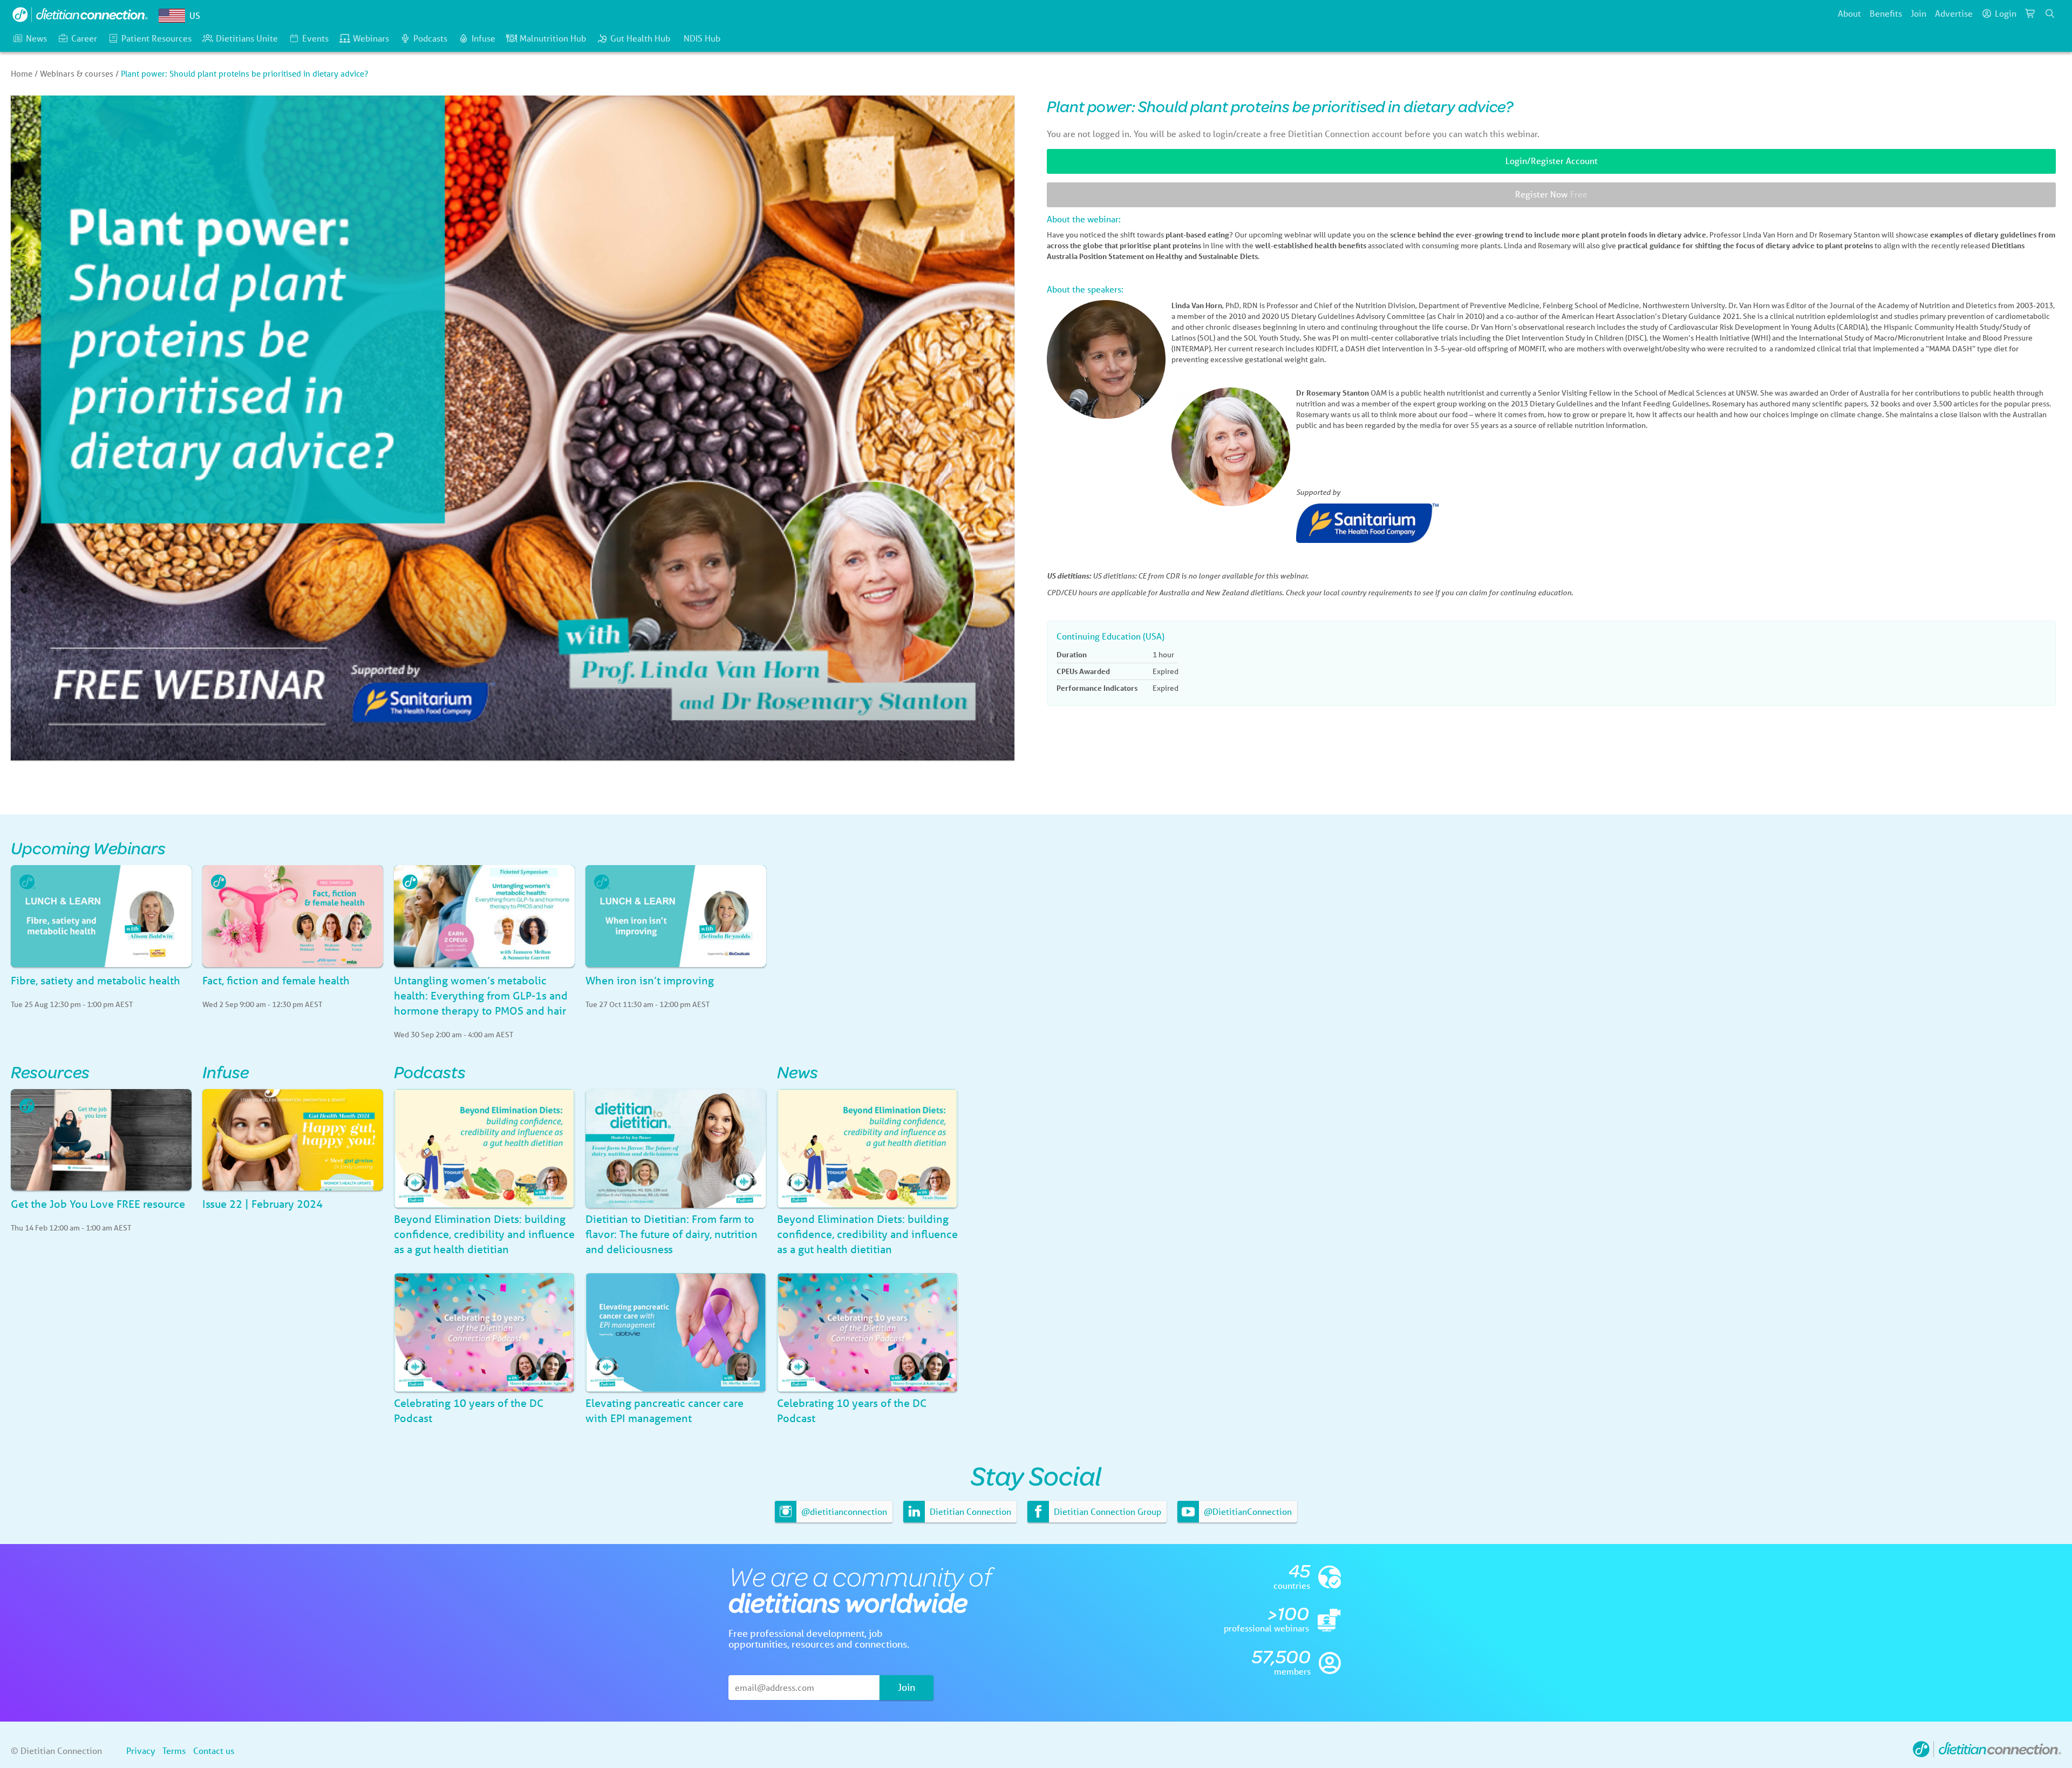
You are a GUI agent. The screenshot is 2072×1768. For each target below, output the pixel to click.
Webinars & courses (77, 73)
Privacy (141, 1750)
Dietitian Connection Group (1106, 1511)
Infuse (483, 38)
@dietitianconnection (843, 1511)
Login (2006, 13)
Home (22, 73)
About (1849, 13)
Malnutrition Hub (553, 38)
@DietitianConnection (1247, 1511)
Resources (50, 1072)
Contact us (214, 1750)
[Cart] (2030, 13)
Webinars (371, 38)
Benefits (1886, 13)
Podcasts (430, 38)
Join (1918, 13)
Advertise (1954, 13)
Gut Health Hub (640, 38)
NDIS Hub (702, 38)
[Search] (2050, 13)
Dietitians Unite (247, 38)
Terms (174, 1750)
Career (84, 38)
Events (315, 38)
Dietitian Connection (969, 1511)
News (36, 38)
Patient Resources (156, 38)
